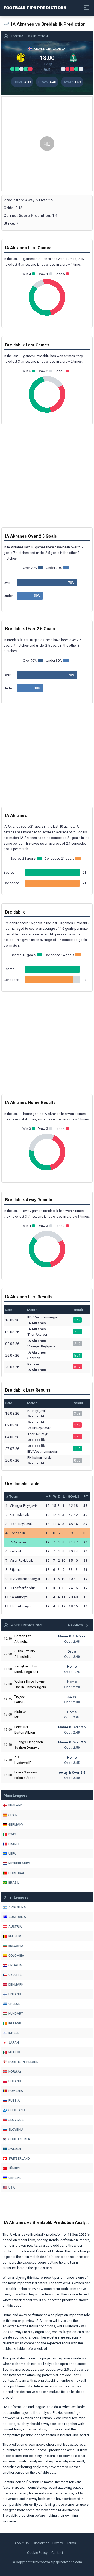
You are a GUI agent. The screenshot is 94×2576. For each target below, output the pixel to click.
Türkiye (14, 2168)
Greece (14, 2004)
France (14, 1844)
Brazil (14, 1883)
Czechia (15, 1975)
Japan (14, 2043)
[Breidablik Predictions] (73, 58)
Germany (16, 1825)
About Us (22, 2543)
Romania (16, 2091)
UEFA (12, 1854)
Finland (15, 1994)
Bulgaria (16, 1946)
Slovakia (16, 2120)
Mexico (14, 2052)
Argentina (17, 1907)
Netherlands (19, 1863)
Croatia (15, 1965)
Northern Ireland (23, 2062)
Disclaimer (41, 2543)
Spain (13, 1815)
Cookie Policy (37, 2553)
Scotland (17, 2110)
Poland (15, 2081)
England (15, 1805)
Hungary (16, 2014)
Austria (15, 1927)
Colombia (16, 1956)
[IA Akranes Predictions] (21, 58)
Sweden (15, 2149)
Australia (17, 1917)
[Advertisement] (47, 144)
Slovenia (16, 2130)
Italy (12, 1834)
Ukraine (15, 2178)
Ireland (15, 2023)
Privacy (58, 2543)
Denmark (16, 1985)
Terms (71, 2543)
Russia (14, 2101)
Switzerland (19, 2159)
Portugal (17, 1873)
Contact (57, 2553)
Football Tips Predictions (35, 7)
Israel (14, 2033)
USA (12, 2188)
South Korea (19, 2139)
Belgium (15, 1936)
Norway (15, 2072)
